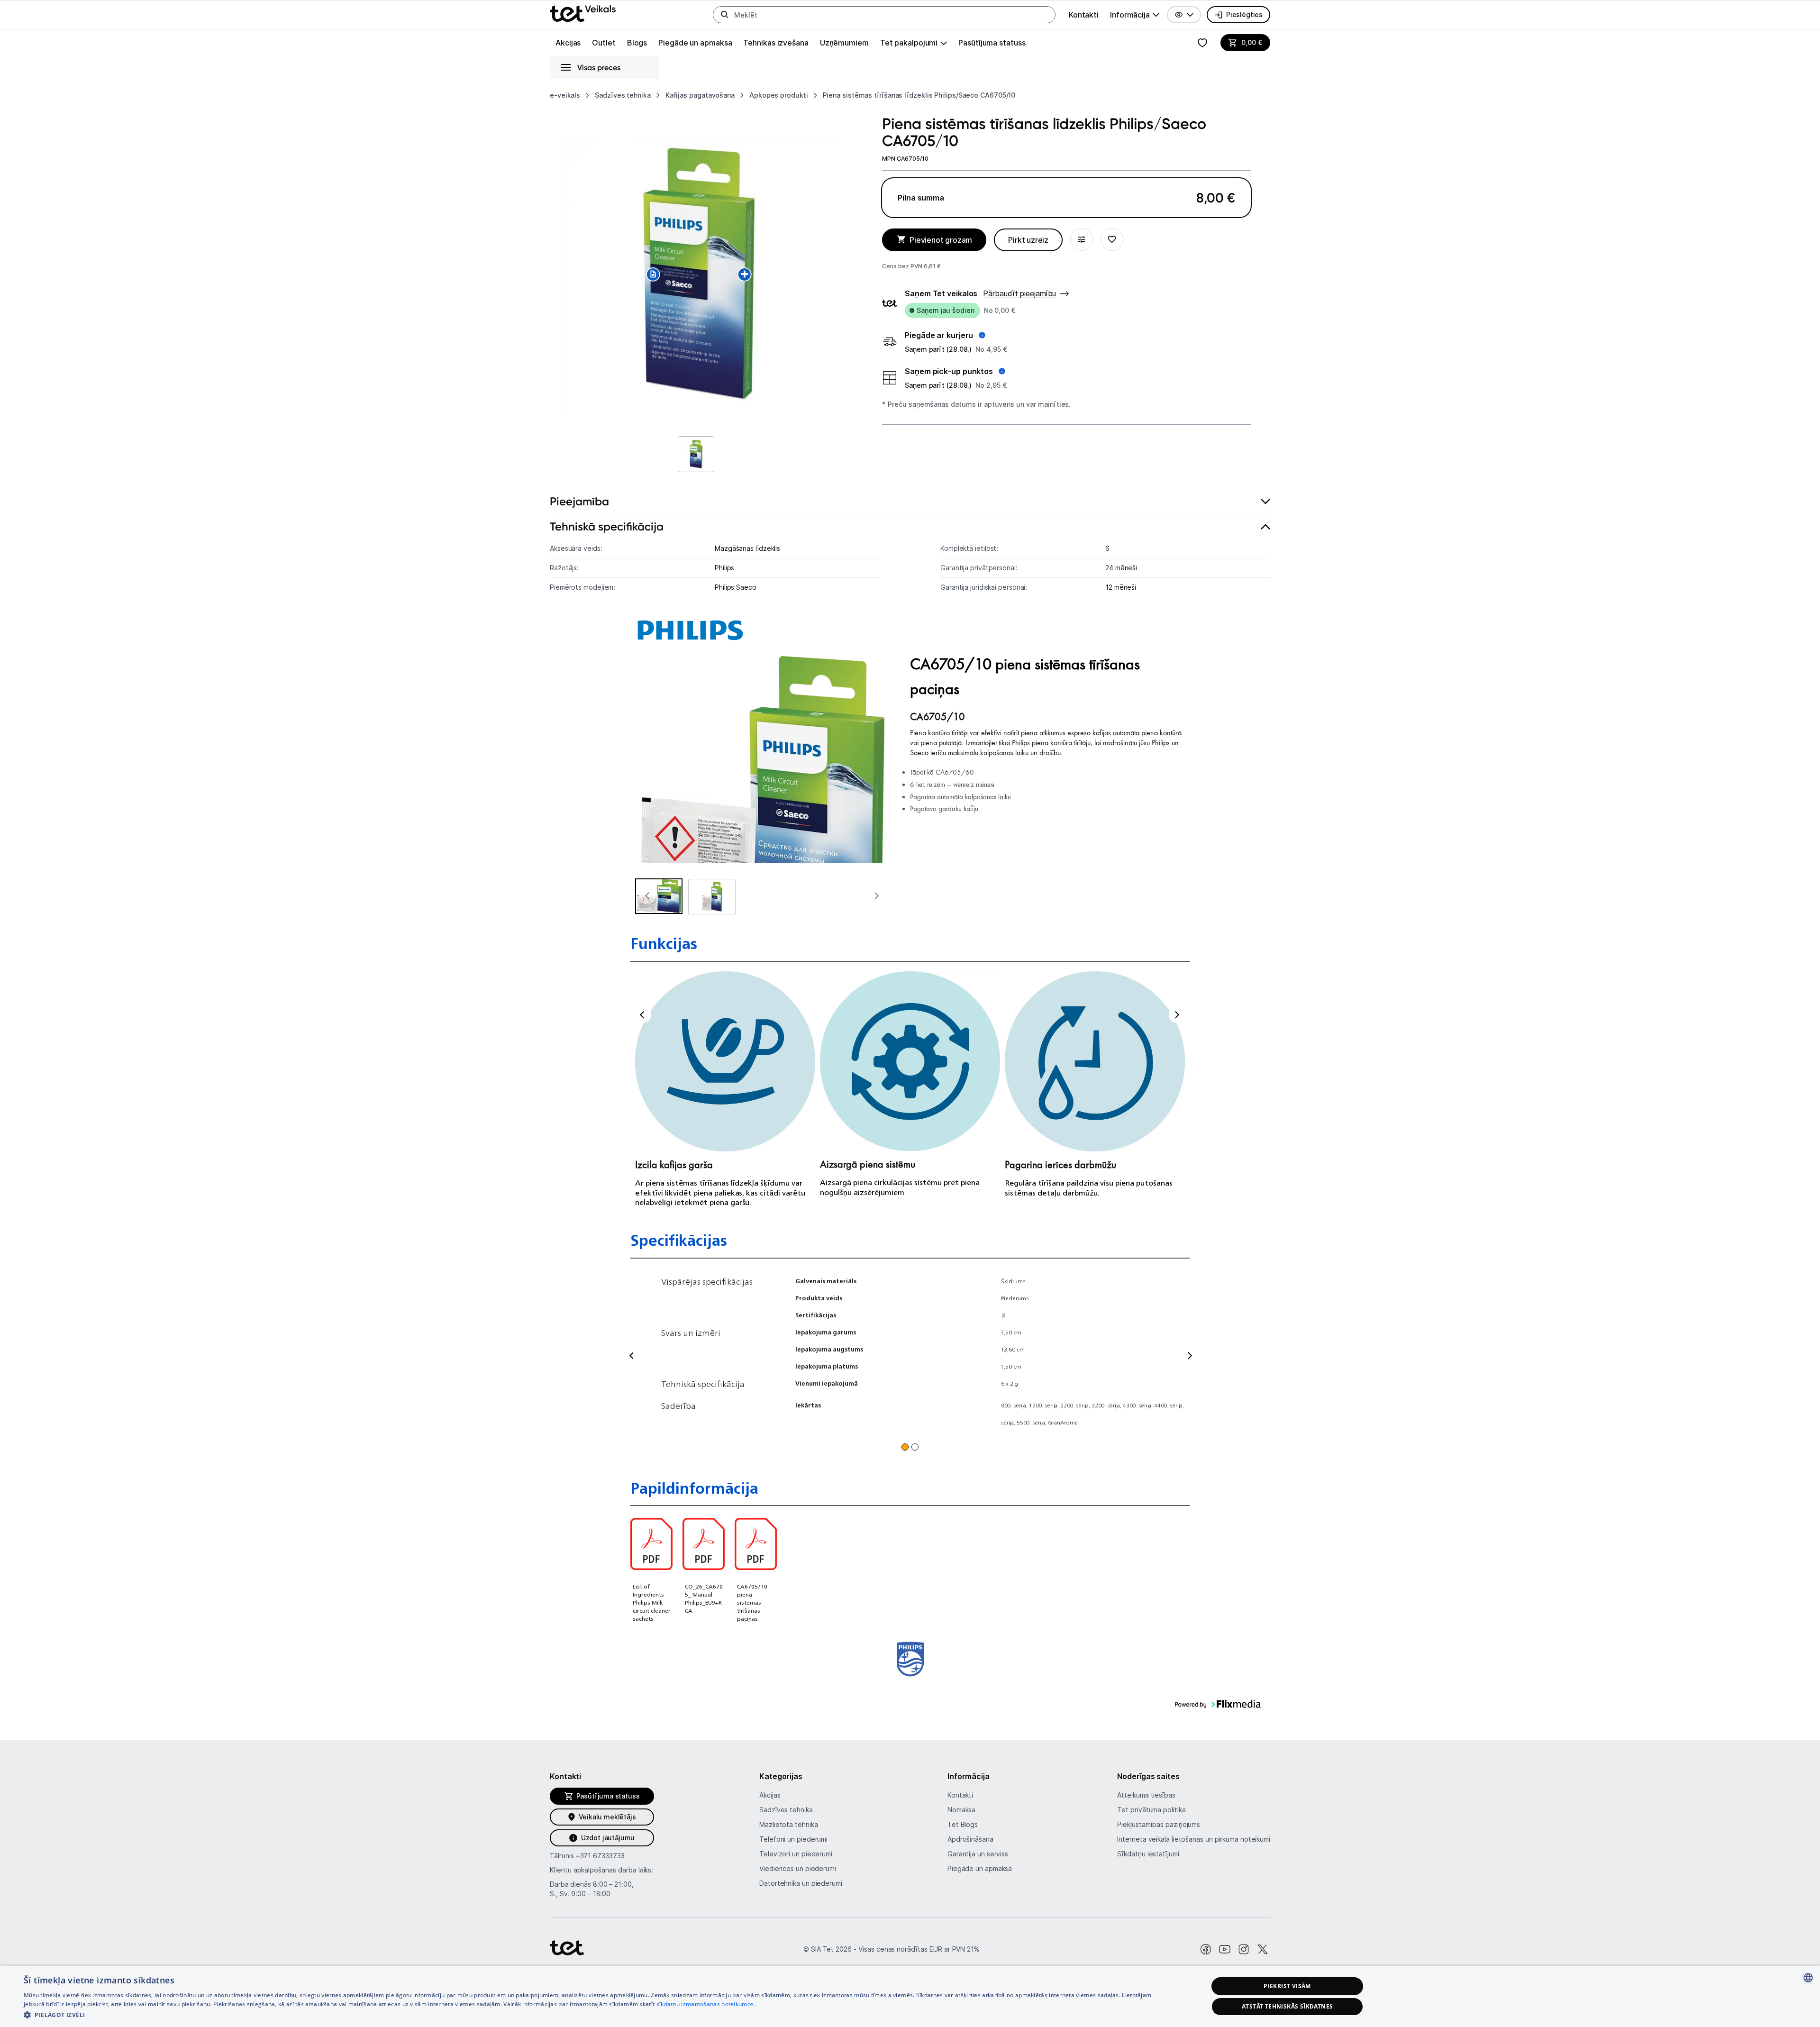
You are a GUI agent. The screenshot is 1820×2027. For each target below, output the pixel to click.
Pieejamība (579, 501)
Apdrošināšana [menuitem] (970, 1839)
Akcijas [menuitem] (568, 43)
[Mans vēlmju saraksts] (1202, 43)
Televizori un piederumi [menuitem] (796, 1854)
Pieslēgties (1244, 14)
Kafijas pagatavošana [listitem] (700, 95)
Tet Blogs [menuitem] (963, 1824)
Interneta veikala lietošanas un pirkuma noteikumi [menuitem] (1194, 1839)
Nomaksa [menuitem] (961, 1810)
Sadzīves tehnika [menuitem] (786, 1810)
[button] (1184, 15)
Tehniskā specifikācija (607, 526)
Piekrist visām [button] (1287, 1986)
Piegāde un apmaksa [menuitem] (695, 43)
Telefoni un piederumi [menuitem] (793, 1839)
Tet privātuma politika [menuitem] (1151, 1810)
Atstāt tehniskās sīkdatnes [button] (1287, 2006)
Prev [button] (643, 1015)
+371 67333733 (600, 1856)
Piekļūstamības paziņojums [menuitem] (1159, 1824)
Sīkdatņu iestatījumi (1148, 1854)
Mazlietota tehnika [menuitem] (788, 1824)
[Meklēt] (725, 15)
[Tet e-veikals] (583, 14)
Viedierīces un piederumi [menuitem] (798, 1868)
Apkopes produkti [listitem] (779, 95)
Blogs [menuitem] (637, 43)
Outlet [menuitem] (604, 43)
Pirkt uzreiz (1028, 240)
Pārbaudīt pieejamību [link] (1019, 293)
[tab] (910, 502)
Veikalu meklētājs (607, 1817)
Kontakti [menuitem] (1084, 15)
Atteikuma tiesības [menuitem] (1146, 1795)
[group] (1135, 15)
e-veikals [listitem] (565, 95)
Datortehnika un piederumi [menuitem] (801, 1883)
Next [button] (1177, 1015)
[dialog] (910, 1996)
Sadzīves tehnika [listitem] (623, 95)
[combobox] (1808, 1978)
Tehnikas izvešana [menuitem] (776, 43)
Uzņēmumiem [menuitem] (844, 43)
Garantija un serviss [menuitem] (978, 1854)
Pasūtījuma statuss (992, 43)
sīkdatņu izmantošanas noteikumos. (706, 2004)
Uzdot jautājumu (608, 1838)
